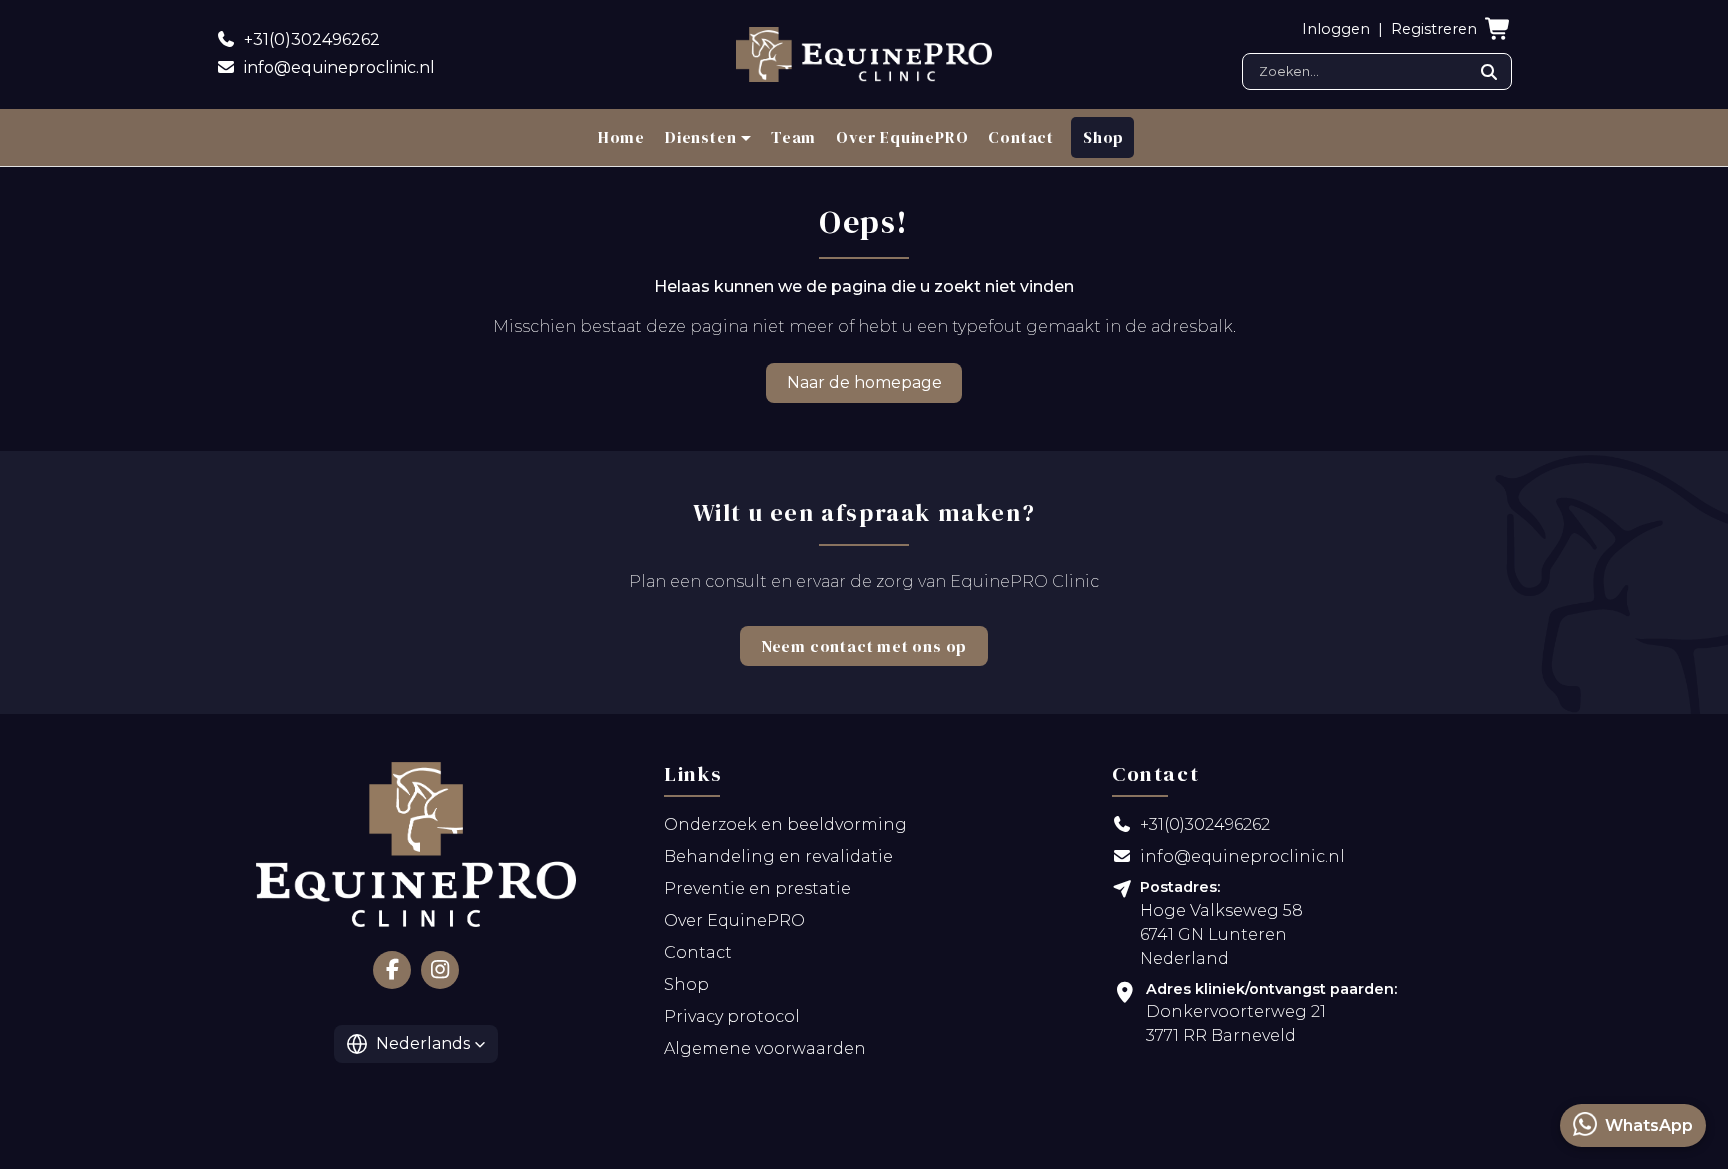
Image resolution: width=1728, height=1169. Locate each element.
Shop (1103, 137)
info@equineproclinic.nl (1242, 856)
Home (621, 137)
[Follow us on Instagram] (440, 970)
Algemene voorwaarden (765, 1048)
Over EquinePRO (902, 137)
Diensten (700, 137)
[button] (416, 1044)
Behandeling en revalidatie (778, 856)
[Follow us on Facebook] (392, 970)
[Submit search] (1489, 71)
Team (793, 137)
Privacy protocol (732, 1016)
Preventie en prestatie (757, 888)
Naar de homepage (864, 382)
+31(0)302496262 (1205, 824)
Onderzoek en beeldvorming (785, 824)
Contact (1021, 137)
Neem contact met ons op (864, 646)
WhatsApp (1649, 1125)
